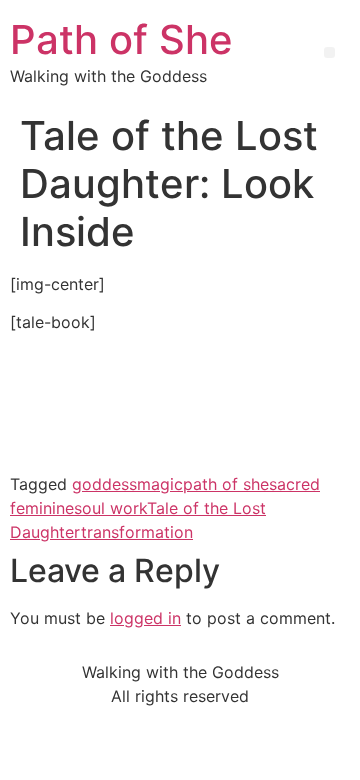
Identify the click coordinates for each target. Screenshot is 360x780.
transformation (137, 532)
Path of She (121, 39)
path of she (226, 484)
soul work (110, 508)
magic (160, 484)
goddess (104, 484)
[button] (329, 52)
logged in (145, 618)
